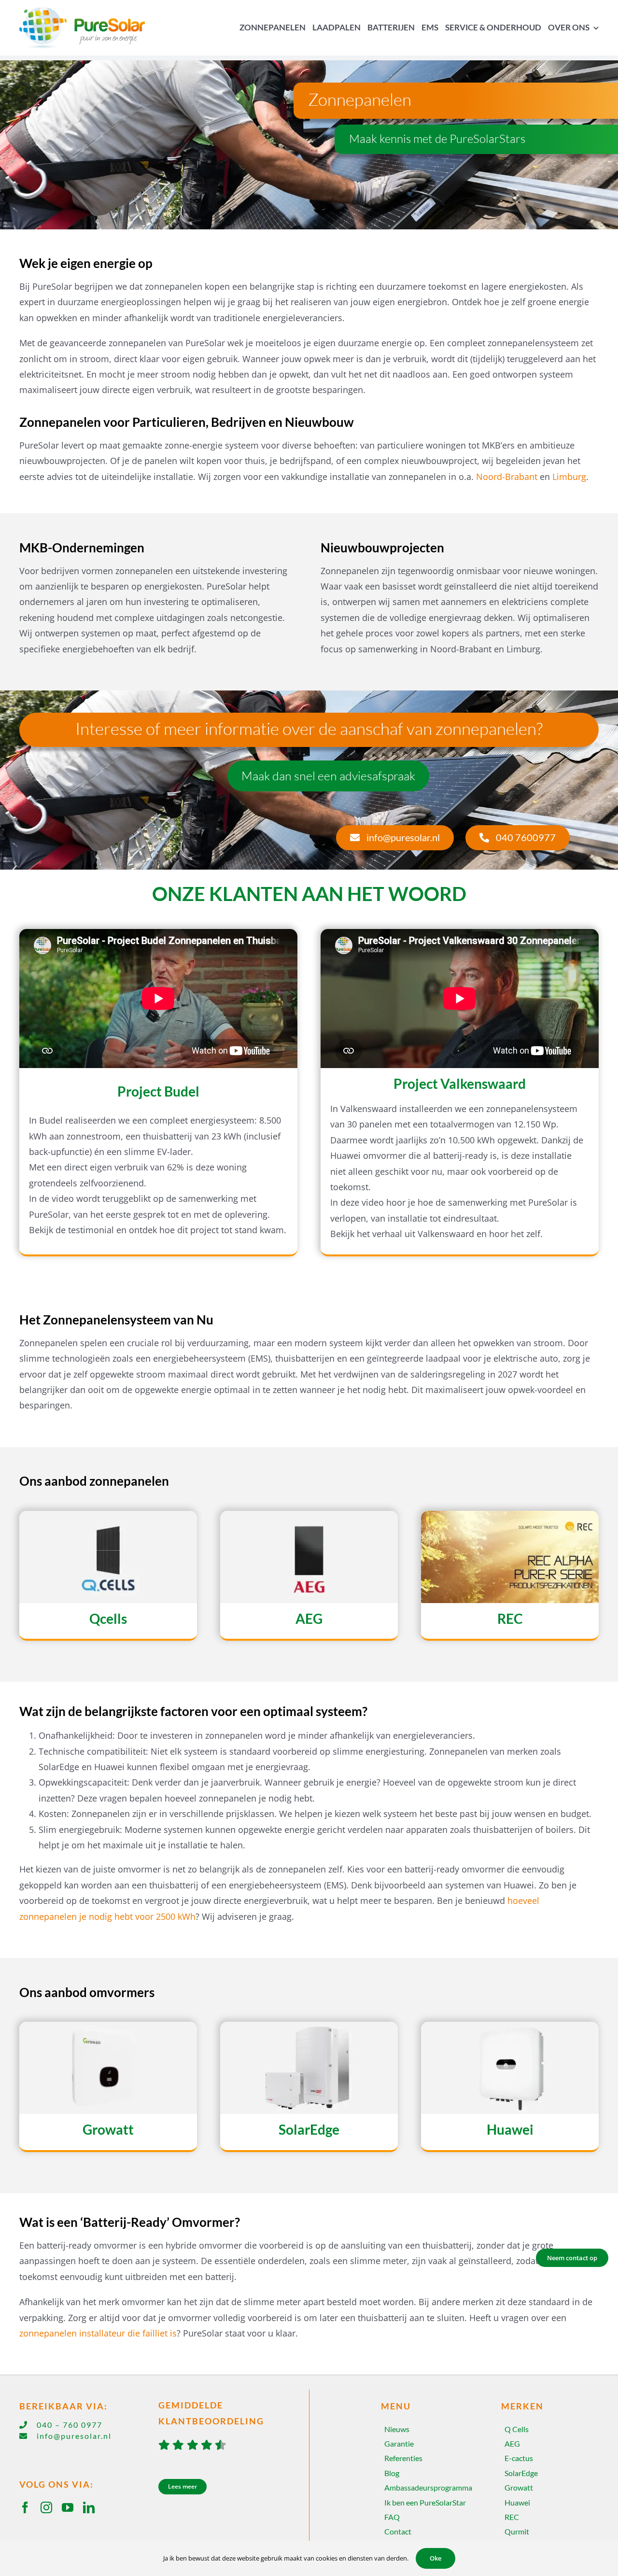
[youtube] (68, 2507)
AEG (512, 2443)
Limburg (569, 477)
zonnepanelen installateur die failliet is (98, 2333)
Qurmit (517, 2531)
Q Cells (517, 2429)
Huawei (517, 2502)
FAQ (392, 2517)
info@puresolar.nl (74, 2436)
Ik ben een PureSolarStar (425, 2502)
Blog (392, 2473)
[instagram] (46, 2507)
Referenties (403, 2458)
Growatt (519, 2487)
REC (512, 2517)
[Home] (89, 28)
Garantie (399, 2443)
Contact (398, 2531)
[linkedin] (89, 2507)
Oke (435, 2558)
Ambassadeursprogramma (428, 2487)
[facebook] (25, 2507)
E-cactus (519, 2458)
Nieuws (397, 2429)
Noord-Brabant (507, 477)
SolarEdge (521, 2473)
